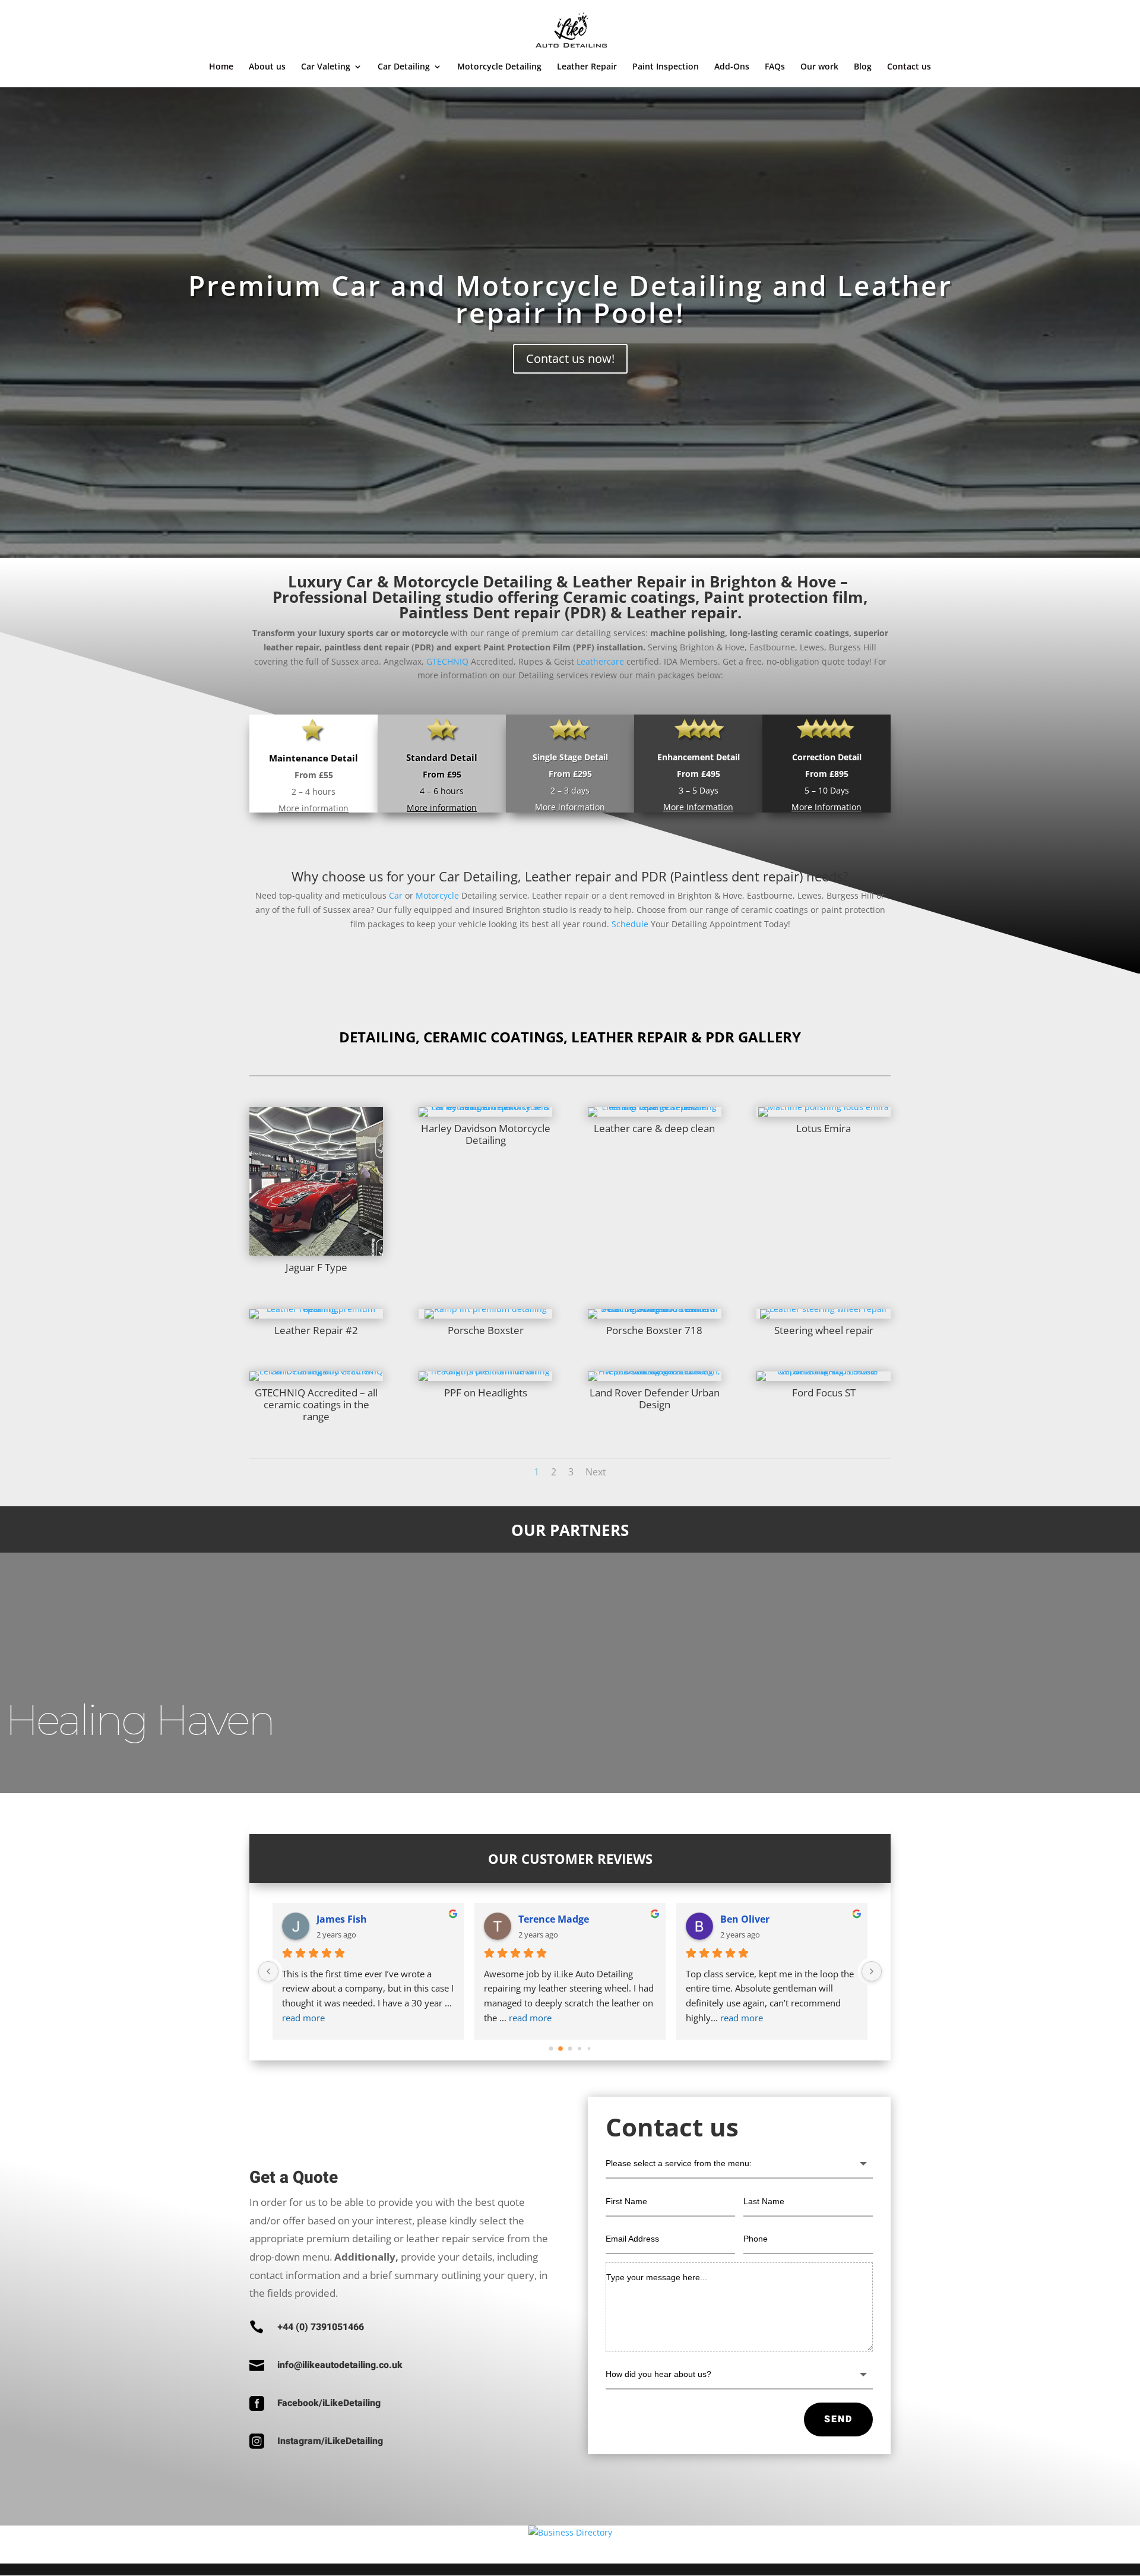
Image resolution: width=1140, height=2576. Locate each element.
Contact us (909, 67)
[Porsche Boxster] (486, 1309)
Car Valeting (326, 67)
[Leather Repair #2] (316, 1309)
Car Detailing (404, 67)
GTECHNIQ (447, 661)
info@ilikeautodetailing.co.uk (340, 2365)
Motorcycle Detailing (499, 67)
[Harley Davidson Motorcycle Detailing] (485, 1107)
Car (396, 895)
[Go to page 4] (589, 2049)
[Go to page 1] (561, 2048)
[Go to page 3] (580, 2048)
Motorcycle (437, 895)
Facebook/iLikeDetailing (329, 2403)
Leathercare (600, 661)
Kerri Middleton (757, 1919)
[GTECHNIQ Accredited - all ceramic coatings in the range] (316, 1371)
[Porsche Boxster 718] (655, 1309)
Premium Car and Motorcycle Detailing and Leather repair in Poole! (570, 299)
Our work (819, 67)
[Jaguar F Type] (316, 1252)
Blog (863, 67)
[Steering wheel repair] (824, 1309)
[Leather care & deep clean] (655, 1107)
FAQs (775, 67)
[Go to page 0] (551, 2049)
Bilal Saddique (552, 1919)
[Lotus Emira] (824, 1107)
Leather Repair (587, 67)
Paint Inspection (666, 67)
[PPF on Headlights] (485, 1371)
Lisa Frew (339, 1919)
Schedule (630, 924)
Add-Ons (732, 67)
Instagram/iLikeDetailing (330, 2441)
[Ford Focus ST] (823, 1371)
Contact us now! (570, 358)
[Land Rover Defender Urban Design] (655, 1371)
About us (267, 67)
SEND (838, 2419)
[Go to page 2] (570, 2049)
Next (596, 1472)
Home (221, 67)
